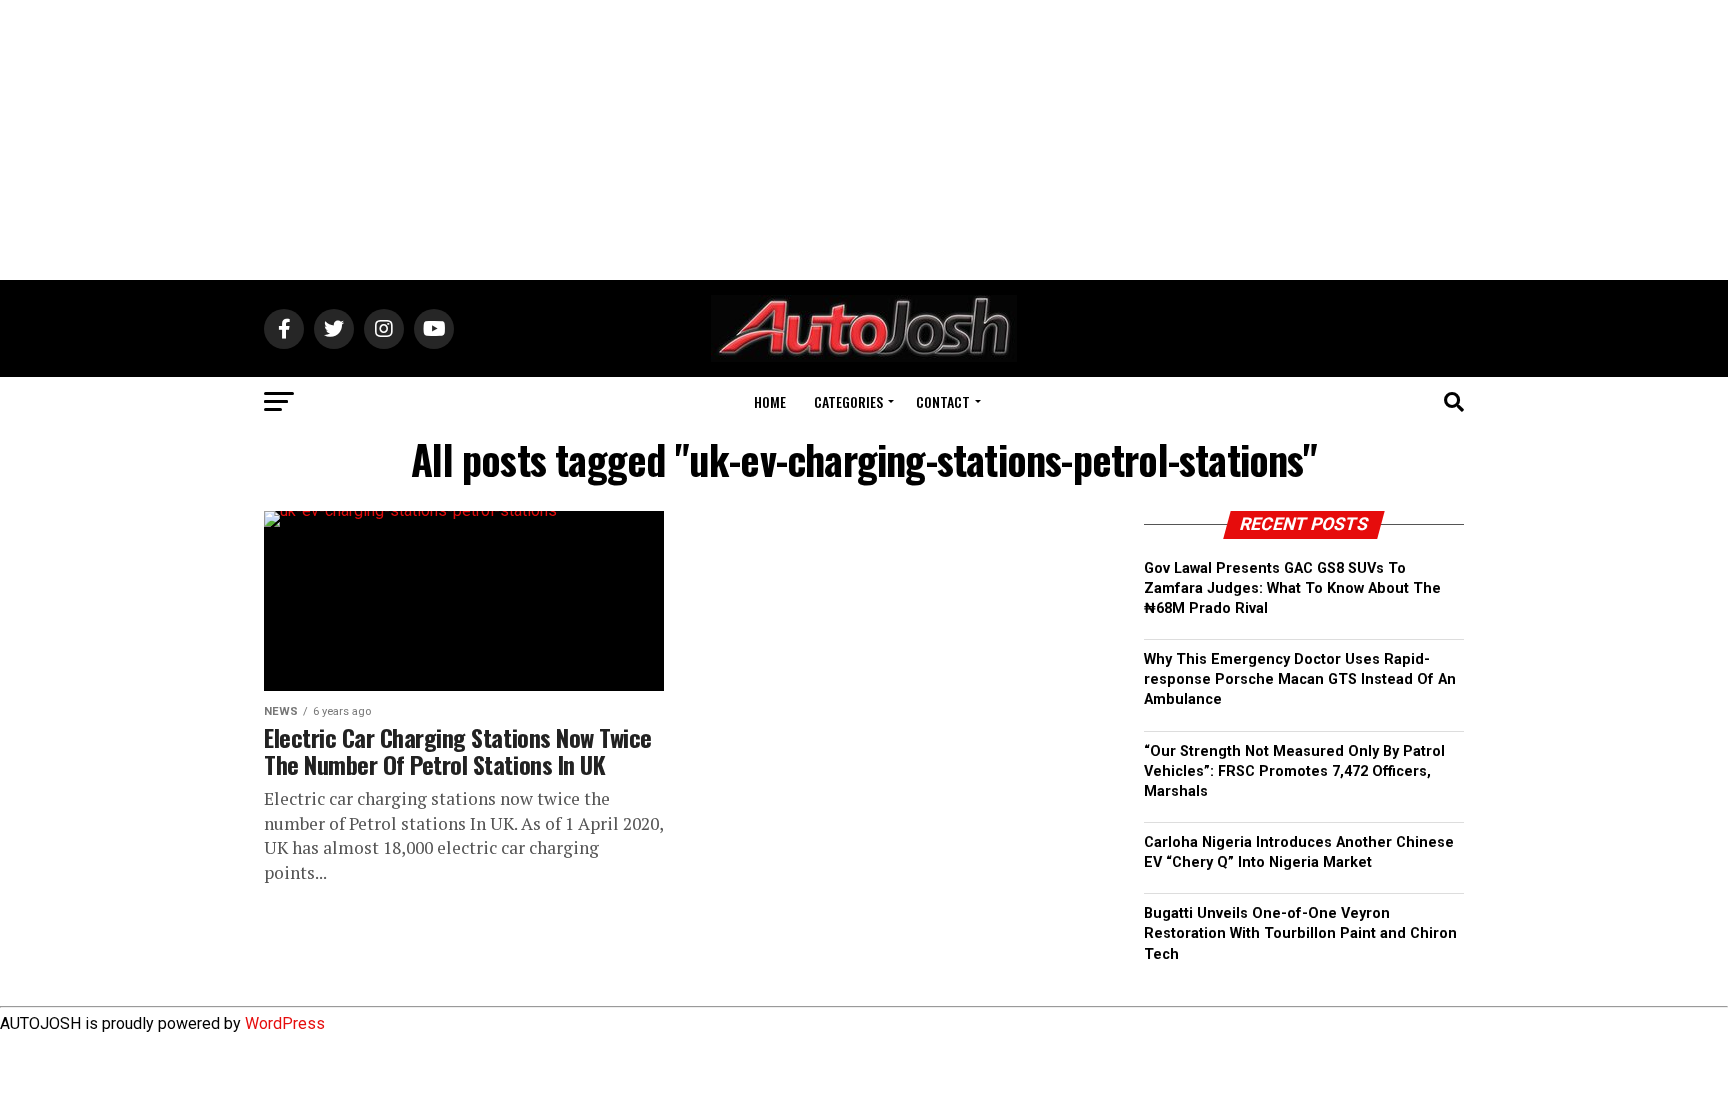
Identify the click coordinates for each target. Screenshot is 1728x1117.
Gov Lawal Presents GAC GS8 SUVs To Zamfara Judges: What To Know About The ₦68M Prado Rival (1292, 588)
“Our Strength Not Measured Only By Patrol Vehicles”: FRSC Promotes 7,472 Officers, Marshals (1294, 771)
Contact (943, 401)
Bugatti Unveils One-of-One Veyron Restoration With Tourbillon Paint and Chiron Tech (1300, 933)
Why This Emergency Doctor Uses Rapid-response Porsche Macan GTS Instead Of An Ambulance (1300, 679)
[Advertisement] (864, 140)
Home (770, 401)
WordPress (285, 1023)
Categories (848, 401)
